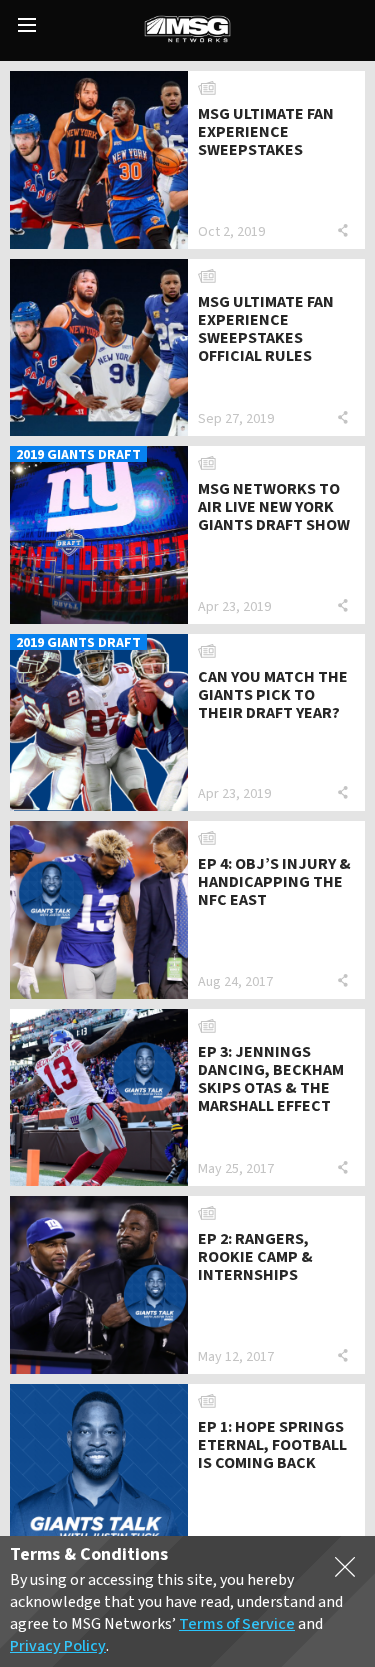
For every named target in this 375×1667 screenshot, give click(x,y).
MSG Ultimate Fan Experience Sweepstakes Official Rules (266, 329)
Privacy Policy (58, 1646)
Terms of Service (237, 1624)
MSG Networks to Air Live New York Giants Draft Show (274, 507)
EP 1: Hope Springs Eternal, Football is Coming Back (272, 1445)
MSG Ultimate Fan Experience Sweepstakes (266, 132)
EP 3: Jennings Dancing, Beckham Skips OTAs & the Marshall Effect (271, 1079)
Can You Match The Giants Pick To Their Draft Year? (273, 695)
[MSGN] (187, 30)
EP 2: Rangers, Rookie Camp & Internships (255, 1257)
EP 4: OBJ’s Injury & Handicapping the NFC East (274, 882)
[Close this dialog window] (345, 1571)
